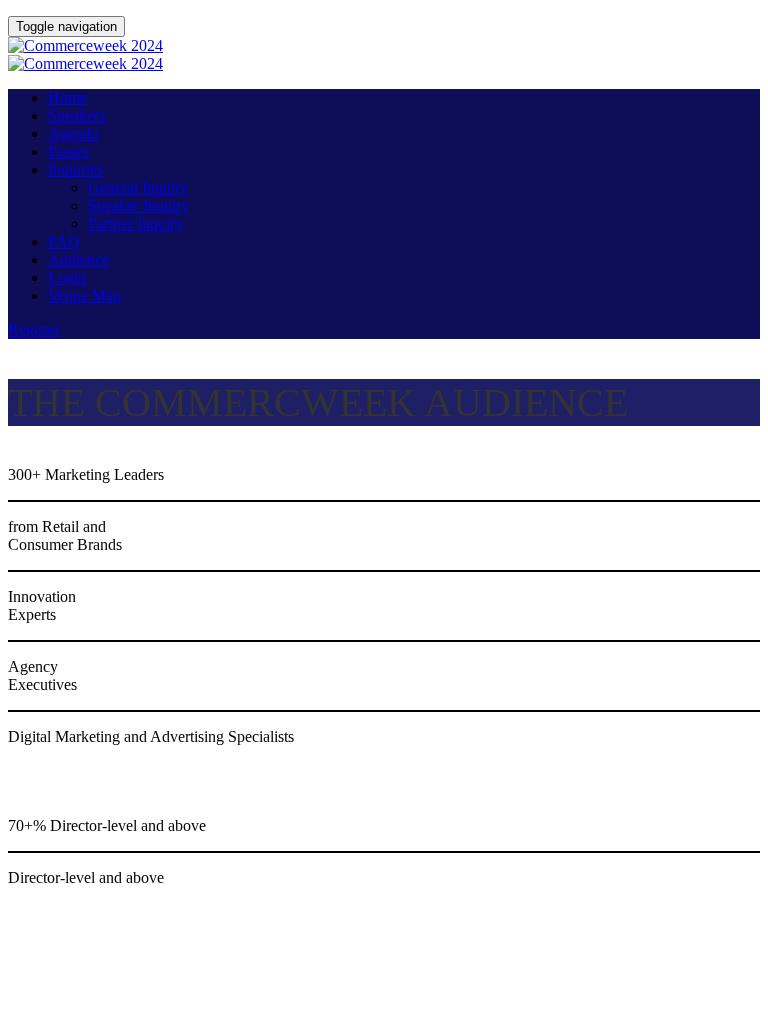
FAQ (64, 241)
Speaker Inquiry (138, 205)
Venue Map (84, 295)
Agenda (73, 133)
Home (67, 97)
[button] (34, 329)
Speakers (76, 115)
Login (67, 277)
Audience (78, 259)
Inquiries (75, 169)
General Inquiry (138, 187)
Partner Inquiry (135, 223)
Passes (68, 151)
